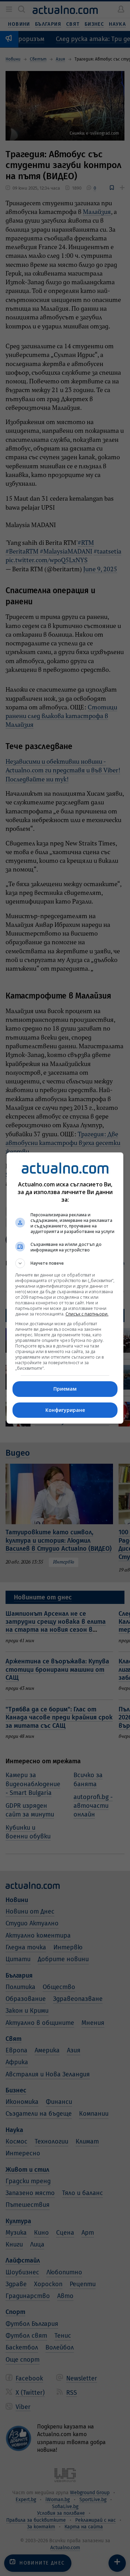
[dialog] (65, 1288)
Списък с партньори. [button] (87, 1314)
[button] (65, 1263)
